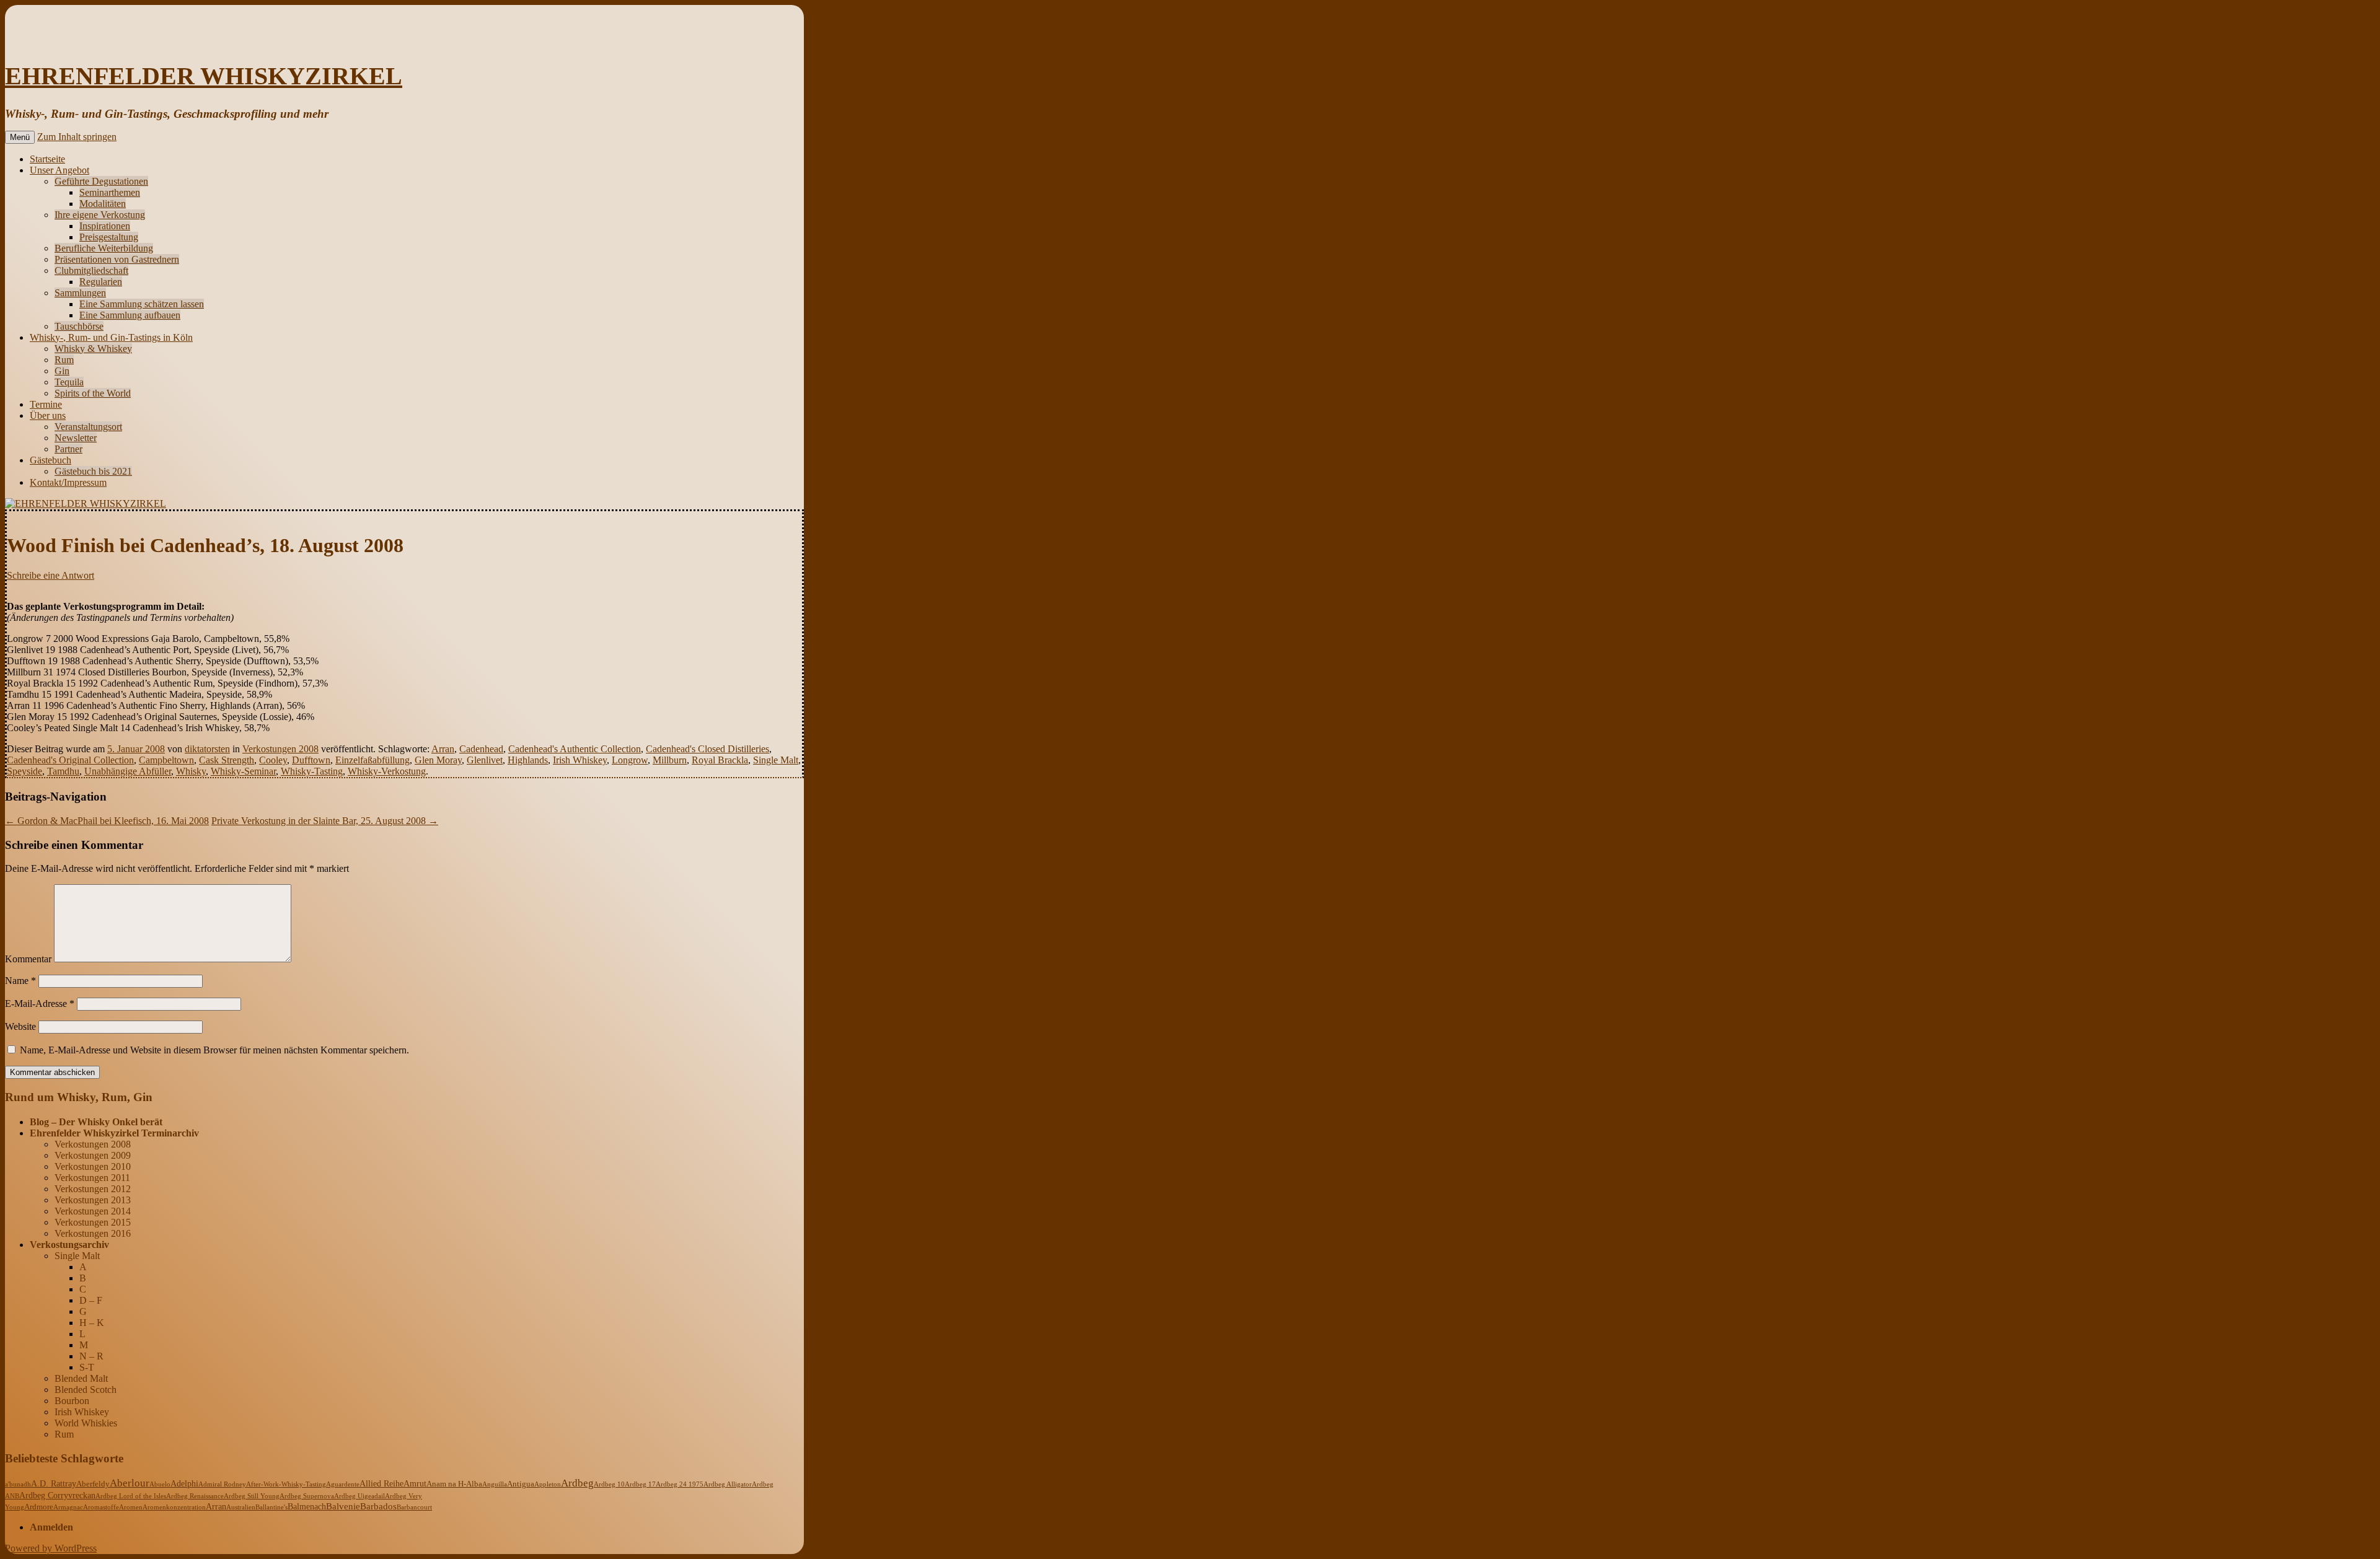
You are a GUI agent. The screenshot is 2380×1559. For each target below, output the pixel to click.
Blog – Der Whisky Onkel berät (96, 1122)
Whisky (191, 771)
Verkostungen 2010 (93, 1166)
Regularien (101, 282)
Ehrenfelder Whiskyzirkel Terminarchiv (114, 1133)
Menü (20, 137)
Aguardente (343, 1484)
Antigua (521, 1484)
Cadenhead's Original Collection (70, 760)
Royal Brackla (720, 760)
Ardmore (39, 1507)
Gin (62, 371)
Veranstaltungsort (88, 427)
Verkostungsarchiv (69, 1245)
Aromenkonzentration (174, 1507)
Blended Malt (81, 1378)
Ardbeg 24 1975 (680, 1484)
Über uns (48, 415)
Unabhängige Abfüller (128, 771)
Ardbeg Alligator (728, 1484)
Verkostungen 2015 (93, 1222)
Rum (64, 360)
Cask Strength (227, 760)
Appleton (548, 1484)
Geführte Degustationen (101, 181)
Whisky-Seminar (243, 771)
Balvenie (343, 1506)
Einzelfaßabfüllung (372, 760)
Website (20, 1026)
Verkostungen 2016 (93, 1233)
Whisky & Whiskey (93, 349)
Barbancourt (414, 1507)
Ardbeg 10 (609, 1484)
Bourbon (72, 1401)
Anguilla (495, 1484)
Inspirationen (105, 226)
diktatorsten (207, 749)
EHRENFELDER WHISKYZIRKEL (204, 76)
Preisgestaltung (109, 237)
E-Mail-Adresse (40, 1003)
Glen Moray (438, 760)
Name (20, 981)
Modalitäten (103, 204)
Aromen (131, 1507)
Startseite (47, 159)
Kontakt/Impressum (68, 482)
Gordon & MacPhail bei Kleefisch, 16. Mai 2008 (107, 821)
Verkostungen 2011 (92, 1178)
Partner (68, 449)
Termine (46, 404)
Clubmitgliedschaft (91, 270)
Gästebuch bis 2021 (93, 471)
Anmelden (51, 1527)
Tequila (69, 382)
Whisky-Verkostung (387, 771)
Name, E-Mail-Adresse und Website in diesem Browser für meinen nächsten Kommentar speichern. (214, 1050)
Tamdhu (63, 771)
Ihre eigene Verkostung (100, 215)
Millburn (670, 760)
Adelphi (184, 1484)
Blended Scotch (86, 1390)
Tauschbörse (79, 326)
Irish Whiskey (580, 760)
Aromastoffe (101, 1507)
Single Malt (776, 760)
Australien (241, 1507)
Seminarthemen (110, 192)
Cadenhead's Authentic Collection (575, 749)
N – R (91, 1356)
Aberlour (130, 1483)
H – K (92, 1323)
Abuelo (160, 1484)
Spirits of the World (93, 393)
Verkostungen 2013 (93, 1200)
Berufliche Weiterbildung (104, 248)
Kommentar (28, 959)
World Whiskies (86, 1423)
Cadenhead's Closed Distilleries (707, 749)
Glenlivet (485, 760)
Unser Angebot (59, 170)
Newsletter (76, 438)
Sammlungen (80, 293)
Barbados (378, 1506)
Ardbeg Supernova (307, 1496)
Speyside (24, 771)
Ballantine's (271, 1507)
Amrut (415, 1484)
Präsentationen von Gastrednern (117, 259)
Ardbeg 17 (640, 1484)
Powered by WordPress (51, 1548)
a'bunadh (18, 1484)
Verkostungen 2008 (280, 749)
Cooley (273, 760)
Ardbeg (577, 1483)
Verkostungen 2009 (93, 1155)
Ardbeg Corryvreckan (57, 1495)
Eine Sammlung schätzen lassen (142, 304)
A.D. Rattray (54, 1483)
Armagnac (68, 1507)
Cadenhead (481, 749)
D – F (91, 1300)
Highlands (528, 760)
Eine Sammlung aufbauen (130, 315)
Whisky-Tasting (312, 771)
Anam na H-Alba (454, 1484)
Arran (443, 749)
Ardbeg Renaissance (195, 1496)
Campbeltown (166, 760)
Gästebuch (51, 460)
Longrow (630, 760)
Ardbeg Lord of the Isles (131, 1496)
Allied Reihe (381, 1484)
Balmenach (307, 1507)
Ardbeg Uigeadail (359, 1496)
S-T (87, 1367)
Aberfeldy (93, 1484)
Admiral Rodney (222, 1484)
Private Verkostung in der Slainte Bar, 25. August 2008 (325, 821)
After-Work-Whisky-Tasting (286, 1484)
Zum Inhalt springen (77, 137)
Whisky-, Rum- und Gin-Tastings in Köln (111, 337)
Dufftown (311, 760)
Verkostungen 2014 (93, 1211)
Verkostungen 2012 (93, 1189)
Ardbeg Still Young (252, 1496)
